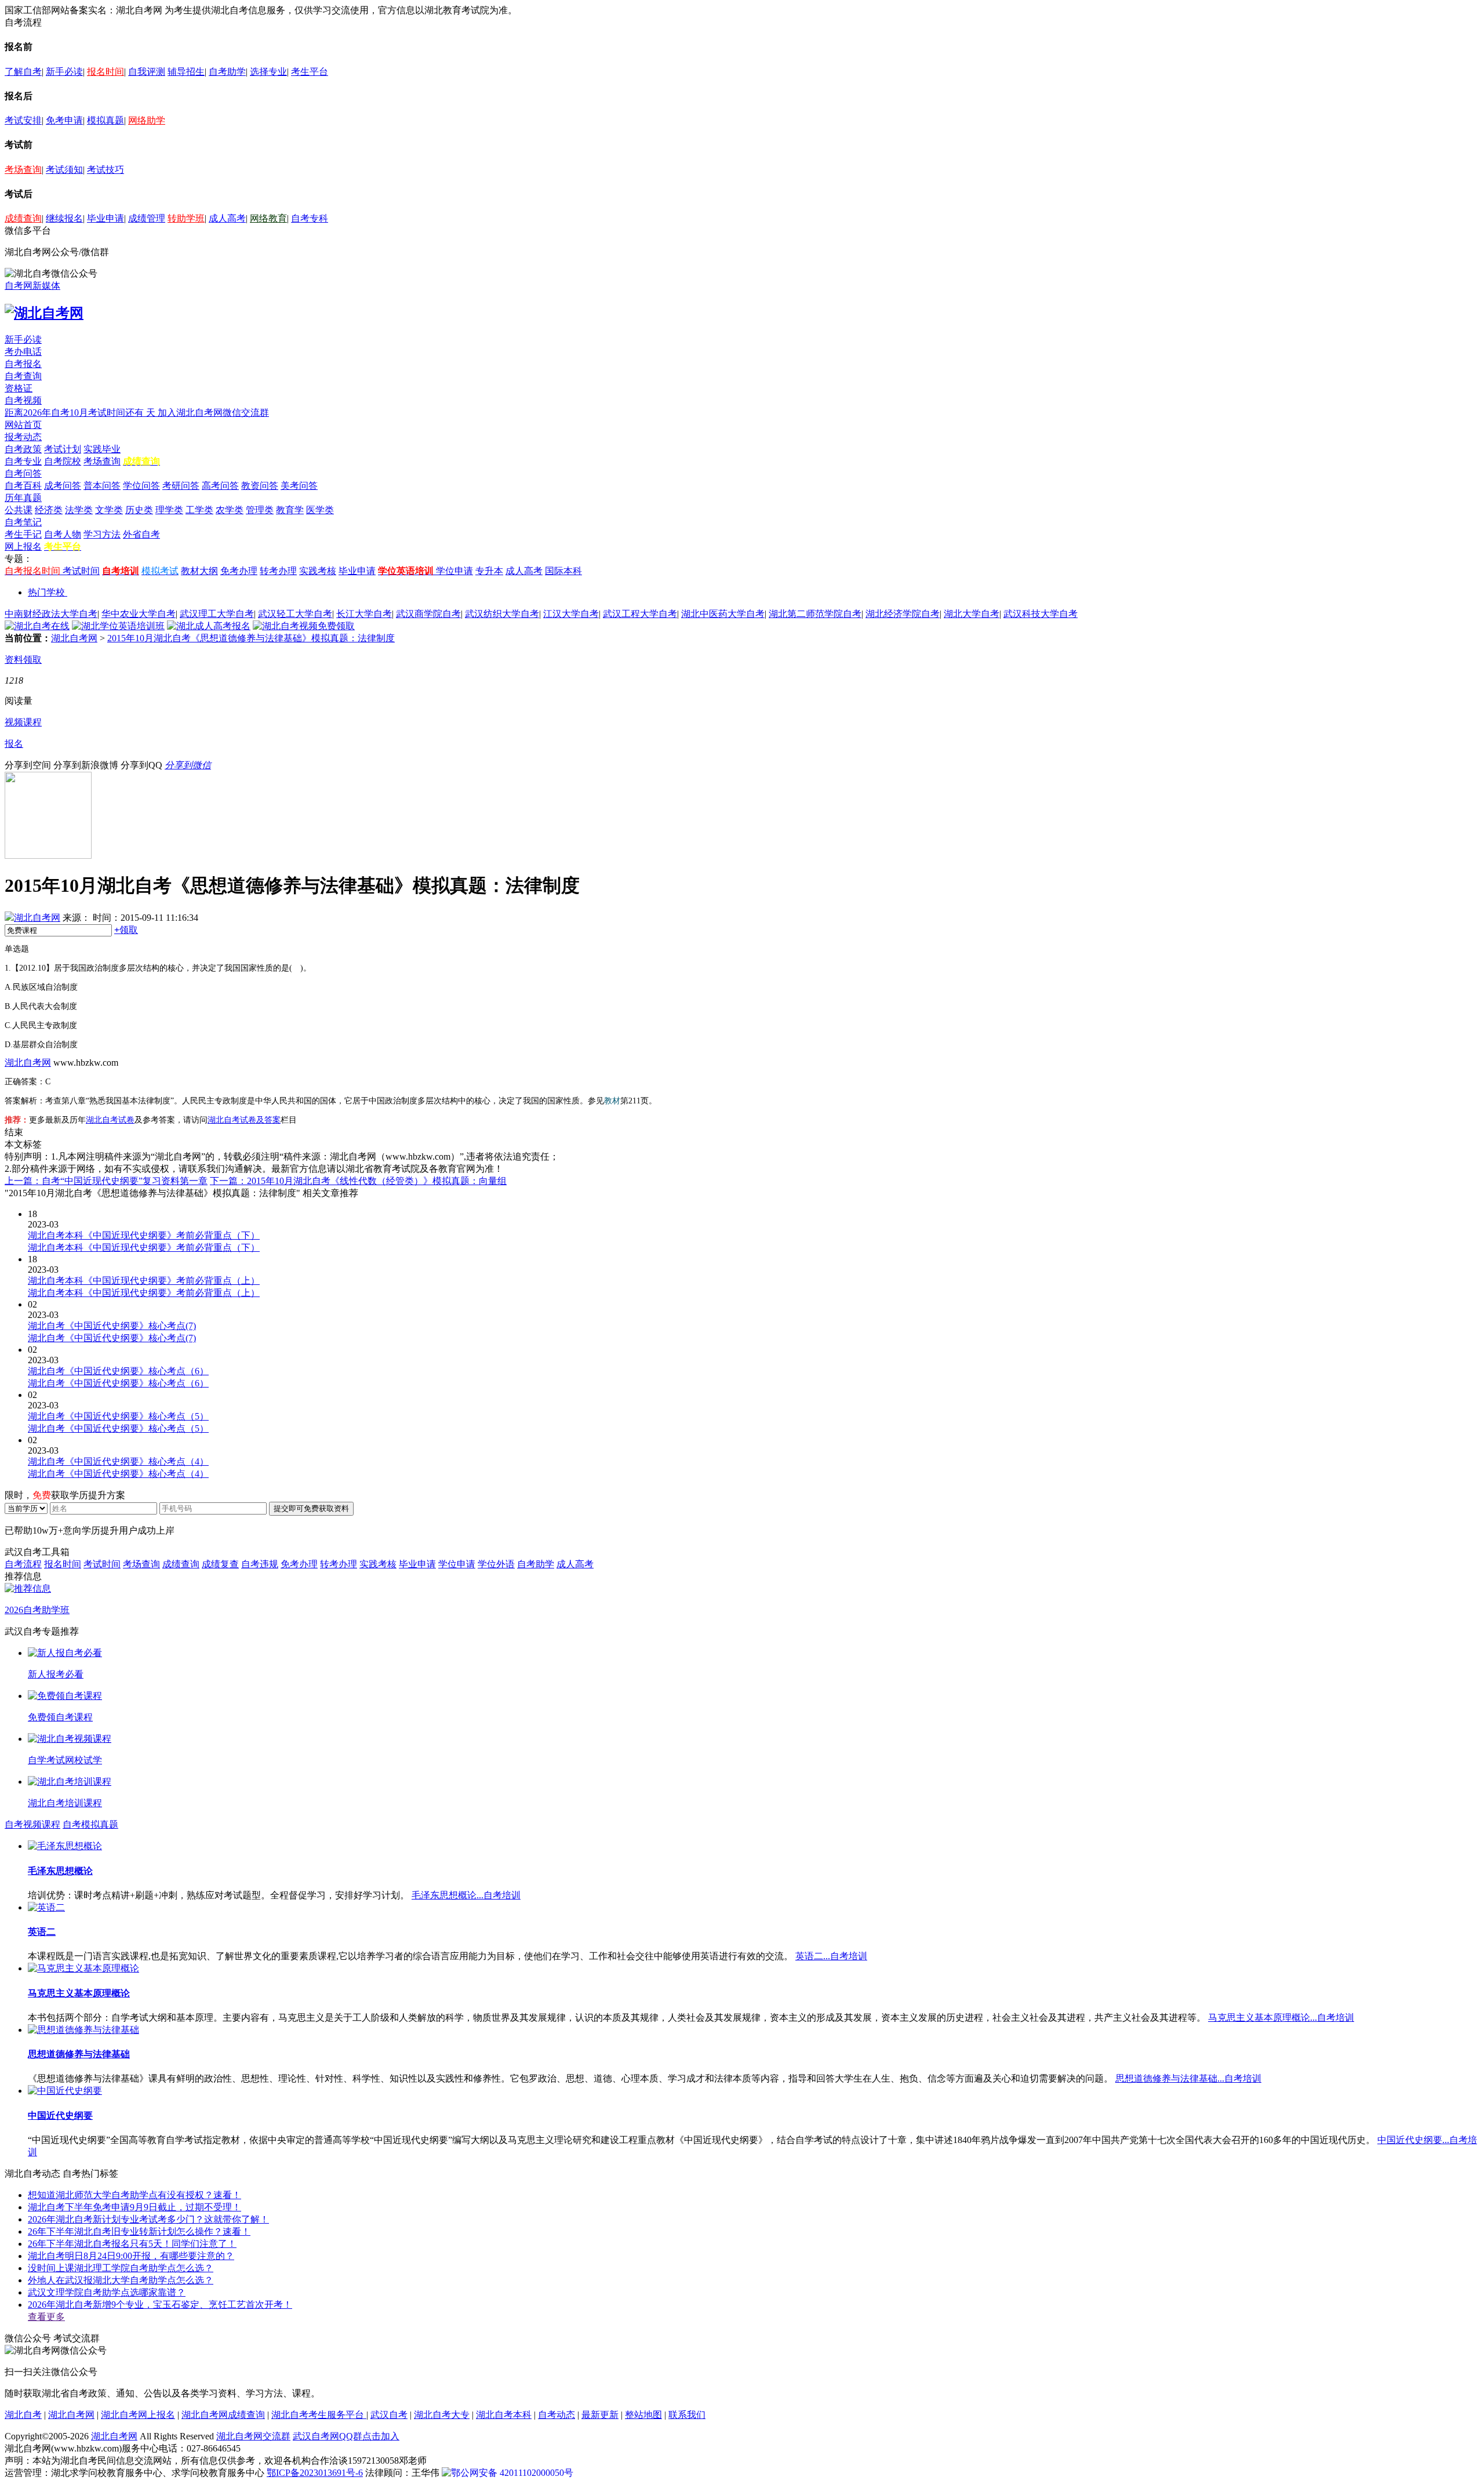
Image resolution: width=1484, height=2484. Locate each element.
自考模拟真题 (90, 1824)
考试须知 (64, 170)
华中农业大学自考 (139, 614)
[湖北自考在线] (37, 626)
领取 (126, 930)
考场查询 (23, 170)
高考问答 (220, 486)
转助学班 (186, 218)
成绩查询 (23, 218)
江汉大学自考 (571, 614)
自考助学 (227, 72)
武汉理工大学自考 (217, 614)
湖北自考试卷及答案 (244, 1120)
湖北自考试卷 (110, 1120)
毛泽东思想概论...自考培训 (466, 1895)
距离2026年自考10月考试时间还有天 (81, 413)
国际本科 (563, 571)
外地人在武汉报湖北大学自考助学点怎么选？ (121, 2280)
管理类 (260, 510)
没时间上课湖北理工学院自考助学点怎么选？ (121, 2268)
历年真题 (23, 498)
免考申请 (64, 120)
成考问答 (63, 486)
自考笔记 (23, 522)
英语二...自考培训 (831, 1956)
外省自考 (141, 534)
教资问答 (260, 486)
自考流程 (23, 1564)
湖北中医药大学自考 (723, 614)
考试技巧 (106, 170)
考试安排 (23, 120)
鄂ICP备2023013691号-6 (315, 2473)
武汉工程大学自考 (640, 614)
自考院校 (63, 461)
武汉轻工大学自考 (295, 614)
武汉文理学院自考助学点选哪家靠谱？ (107, 2292)
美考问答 (299, 486)
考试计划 (63, 449)
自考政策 (23, 449)
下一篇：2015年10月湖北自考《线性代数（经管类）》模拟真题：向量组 (358, 1181)
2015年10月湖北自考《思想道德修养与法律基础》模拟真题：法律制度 (251, 638)
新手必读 (64, 72)
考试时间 (81, 571)
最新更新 (600, 2415)
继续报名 (64, 218)
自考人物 (63, 534)
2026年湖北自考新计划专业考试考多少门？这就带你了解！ (148, 2219)
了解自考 (23, 72)
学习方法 (102, 534)
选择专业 (268, 72)
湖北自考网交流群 (253, 2436)
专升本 (489, 571)
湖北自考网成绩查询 (223, 2415)
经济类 (49, 510)
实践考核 (318, 571)
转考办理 (278, 571)
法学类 (79, 510)
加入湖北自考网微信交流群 (213, 413)
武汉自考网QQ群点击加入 (346, 2436)
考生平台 (310, 72)
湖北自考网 (74, 638)
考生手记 (23, 534)
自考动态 (556, 2415)
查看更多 (46, 2317)
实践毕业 (102, 449)
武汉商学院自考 (428, 614)
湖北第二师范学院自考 (815, 614)
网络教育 (268, 218)
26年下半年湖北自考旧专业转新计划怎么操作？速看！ (139, 2231)
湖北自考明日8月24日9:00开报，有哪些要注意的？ (131, 2256)
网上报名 (23, 546)
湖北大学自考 (972, 614)
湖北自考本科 (504, 2415)
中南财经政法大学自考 (51, 614)
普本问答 (102, 486)
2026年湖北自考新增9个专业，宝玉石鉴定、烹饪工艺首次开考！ (160, 2305)
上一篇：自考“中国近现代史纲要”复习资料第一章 (106, 1181)
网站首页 (23, 425)
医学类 (320, 510)
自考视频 (23, 400)
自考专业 (23, 461)
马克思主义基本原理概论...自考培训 (1281, 2018)
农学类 (230, 510)
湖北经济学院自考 (903, 614)
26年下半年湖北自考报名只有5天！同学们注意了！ (132, 2244)
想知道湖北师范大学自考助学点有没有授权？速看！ (134, 2195)
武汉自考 (389, 2415)
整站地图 (643, 2415)
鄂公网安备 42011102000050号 (512, 2473)
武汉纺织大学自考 (502, 614)
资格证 (19, 388)
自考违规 (260, 1564)
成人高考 (227, 218)
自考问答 (23, 473)
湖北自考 (23, 2415)
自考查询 (23, 376)
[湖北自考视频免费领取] (304, 626)
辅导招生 (186, 72)
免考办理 (239, 571)
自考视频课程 (32, 1824)
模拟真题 (106, 120)
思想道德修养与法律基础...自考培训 (1188, 2078)
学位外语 (496, 1564)
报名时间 (106, 72)
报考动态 (23, 437)
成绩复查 (220, 1564)
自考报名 (23, 364)
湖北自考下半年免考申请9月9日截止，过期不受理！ (134, 2207)
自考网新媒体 (32, 286)
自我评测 (147, 72)
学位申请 (454, 571)
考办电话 (23, 352)
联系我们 (687, 2415)
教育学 (290, 510)
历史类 (139, 510)
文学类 (109, 510)
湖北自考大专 (442, 2415)
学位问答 (141, 486)
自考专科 (310, 218)
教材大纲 (199, 571)
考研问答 (181, 486)
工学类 (199, 510)
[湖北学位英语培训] (118, 626)
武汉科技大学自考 (1041, 614)
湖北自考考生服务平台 (319, 2415)
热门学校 (46, 592)
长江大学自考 (364, 614)
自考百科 (23, 486)
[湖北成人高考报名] (209, 626)
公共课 (19, 510)
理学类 (169, 510)
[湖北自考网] (44, 313)
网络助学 (147, 120)
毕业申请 (106, 218)
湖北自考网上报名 (138, 2415)
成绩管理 (147, 218)
